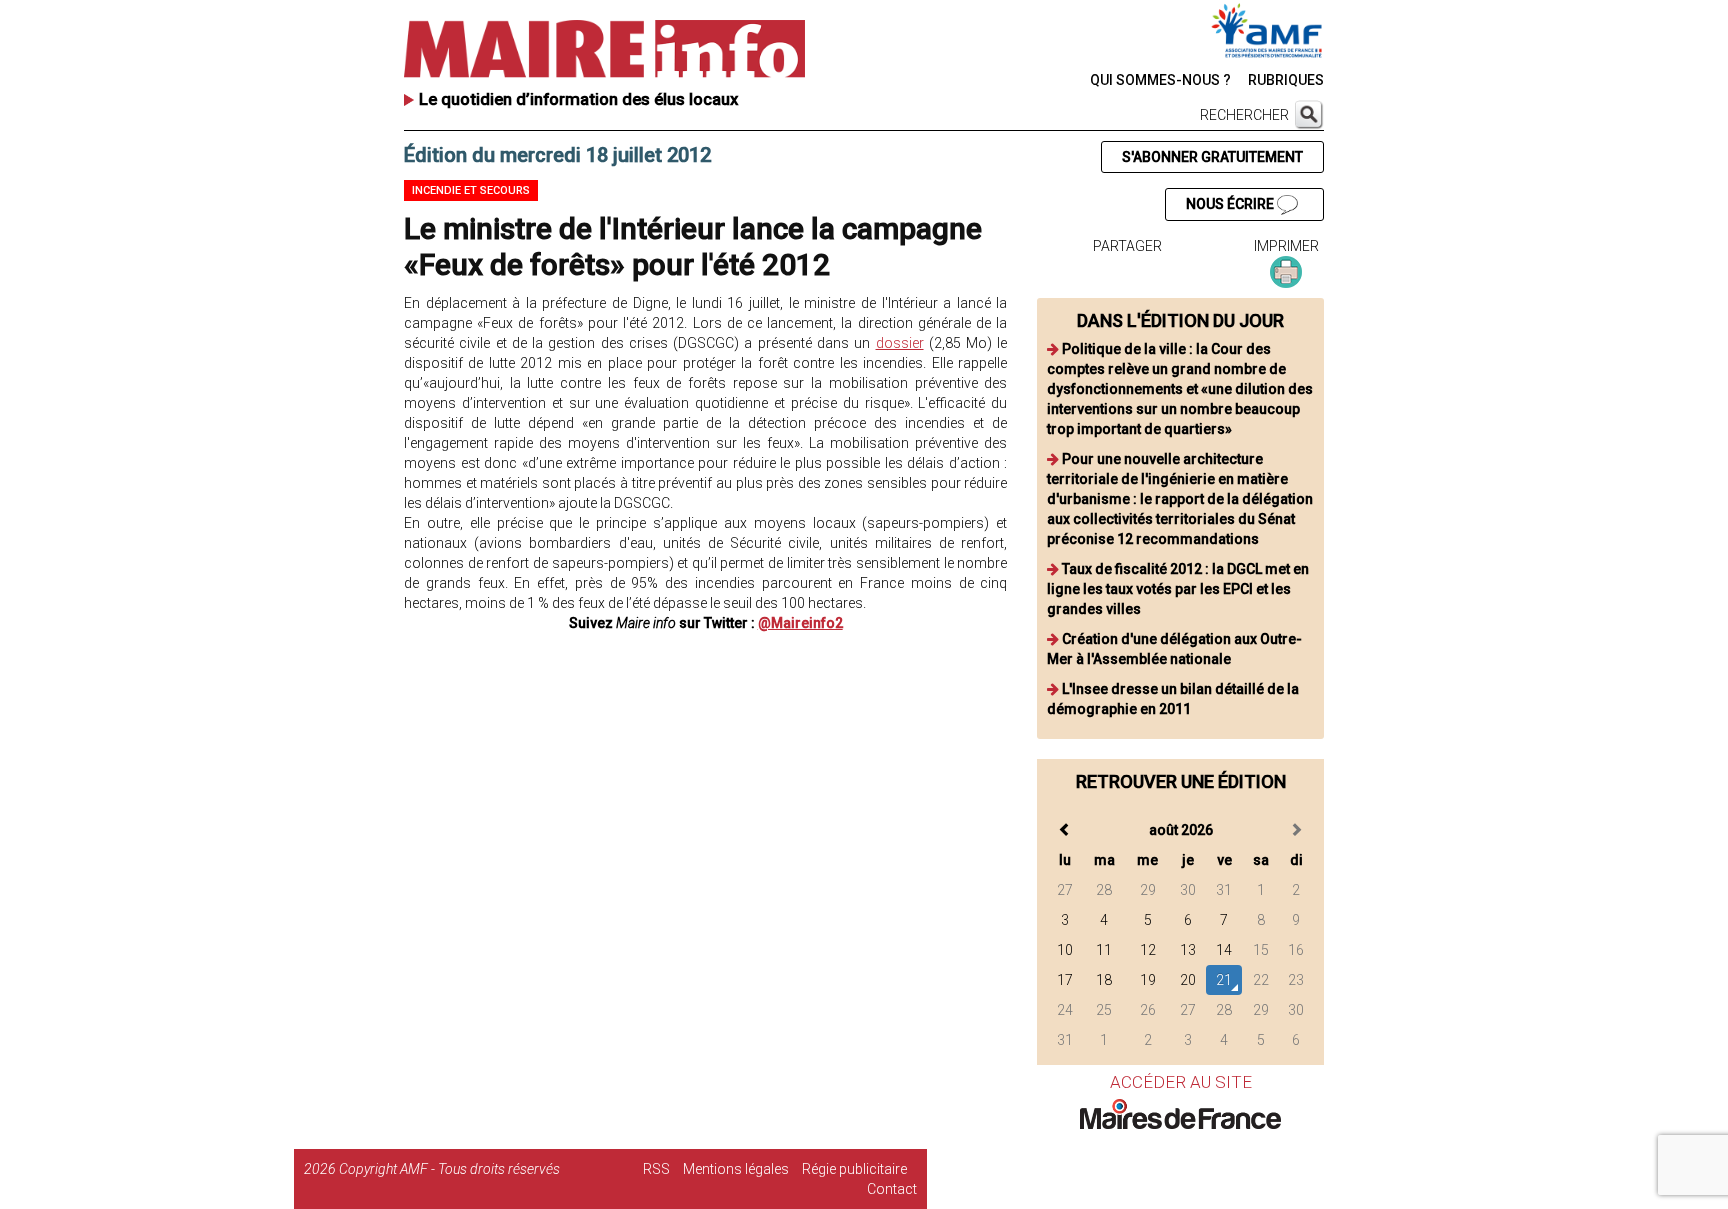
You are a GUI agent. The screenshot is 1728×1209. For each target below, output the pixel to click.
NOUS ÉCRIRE (1231, 204)
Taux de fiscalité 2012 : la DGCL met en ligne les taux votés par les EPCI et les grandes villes (1178, 589)
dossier (900, 343)
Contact (892, 1189)
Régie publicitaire (854, 1169)
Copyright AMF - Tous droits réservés (449, 1169)
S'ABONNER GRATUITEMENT (1212, 157)
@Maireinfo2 (800, 623)
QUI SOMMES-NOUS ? (1160, 80)
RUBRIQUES (1286, 80)
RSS (656, 1169)
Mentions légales (736, 1169)
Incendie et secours (471, 190)
